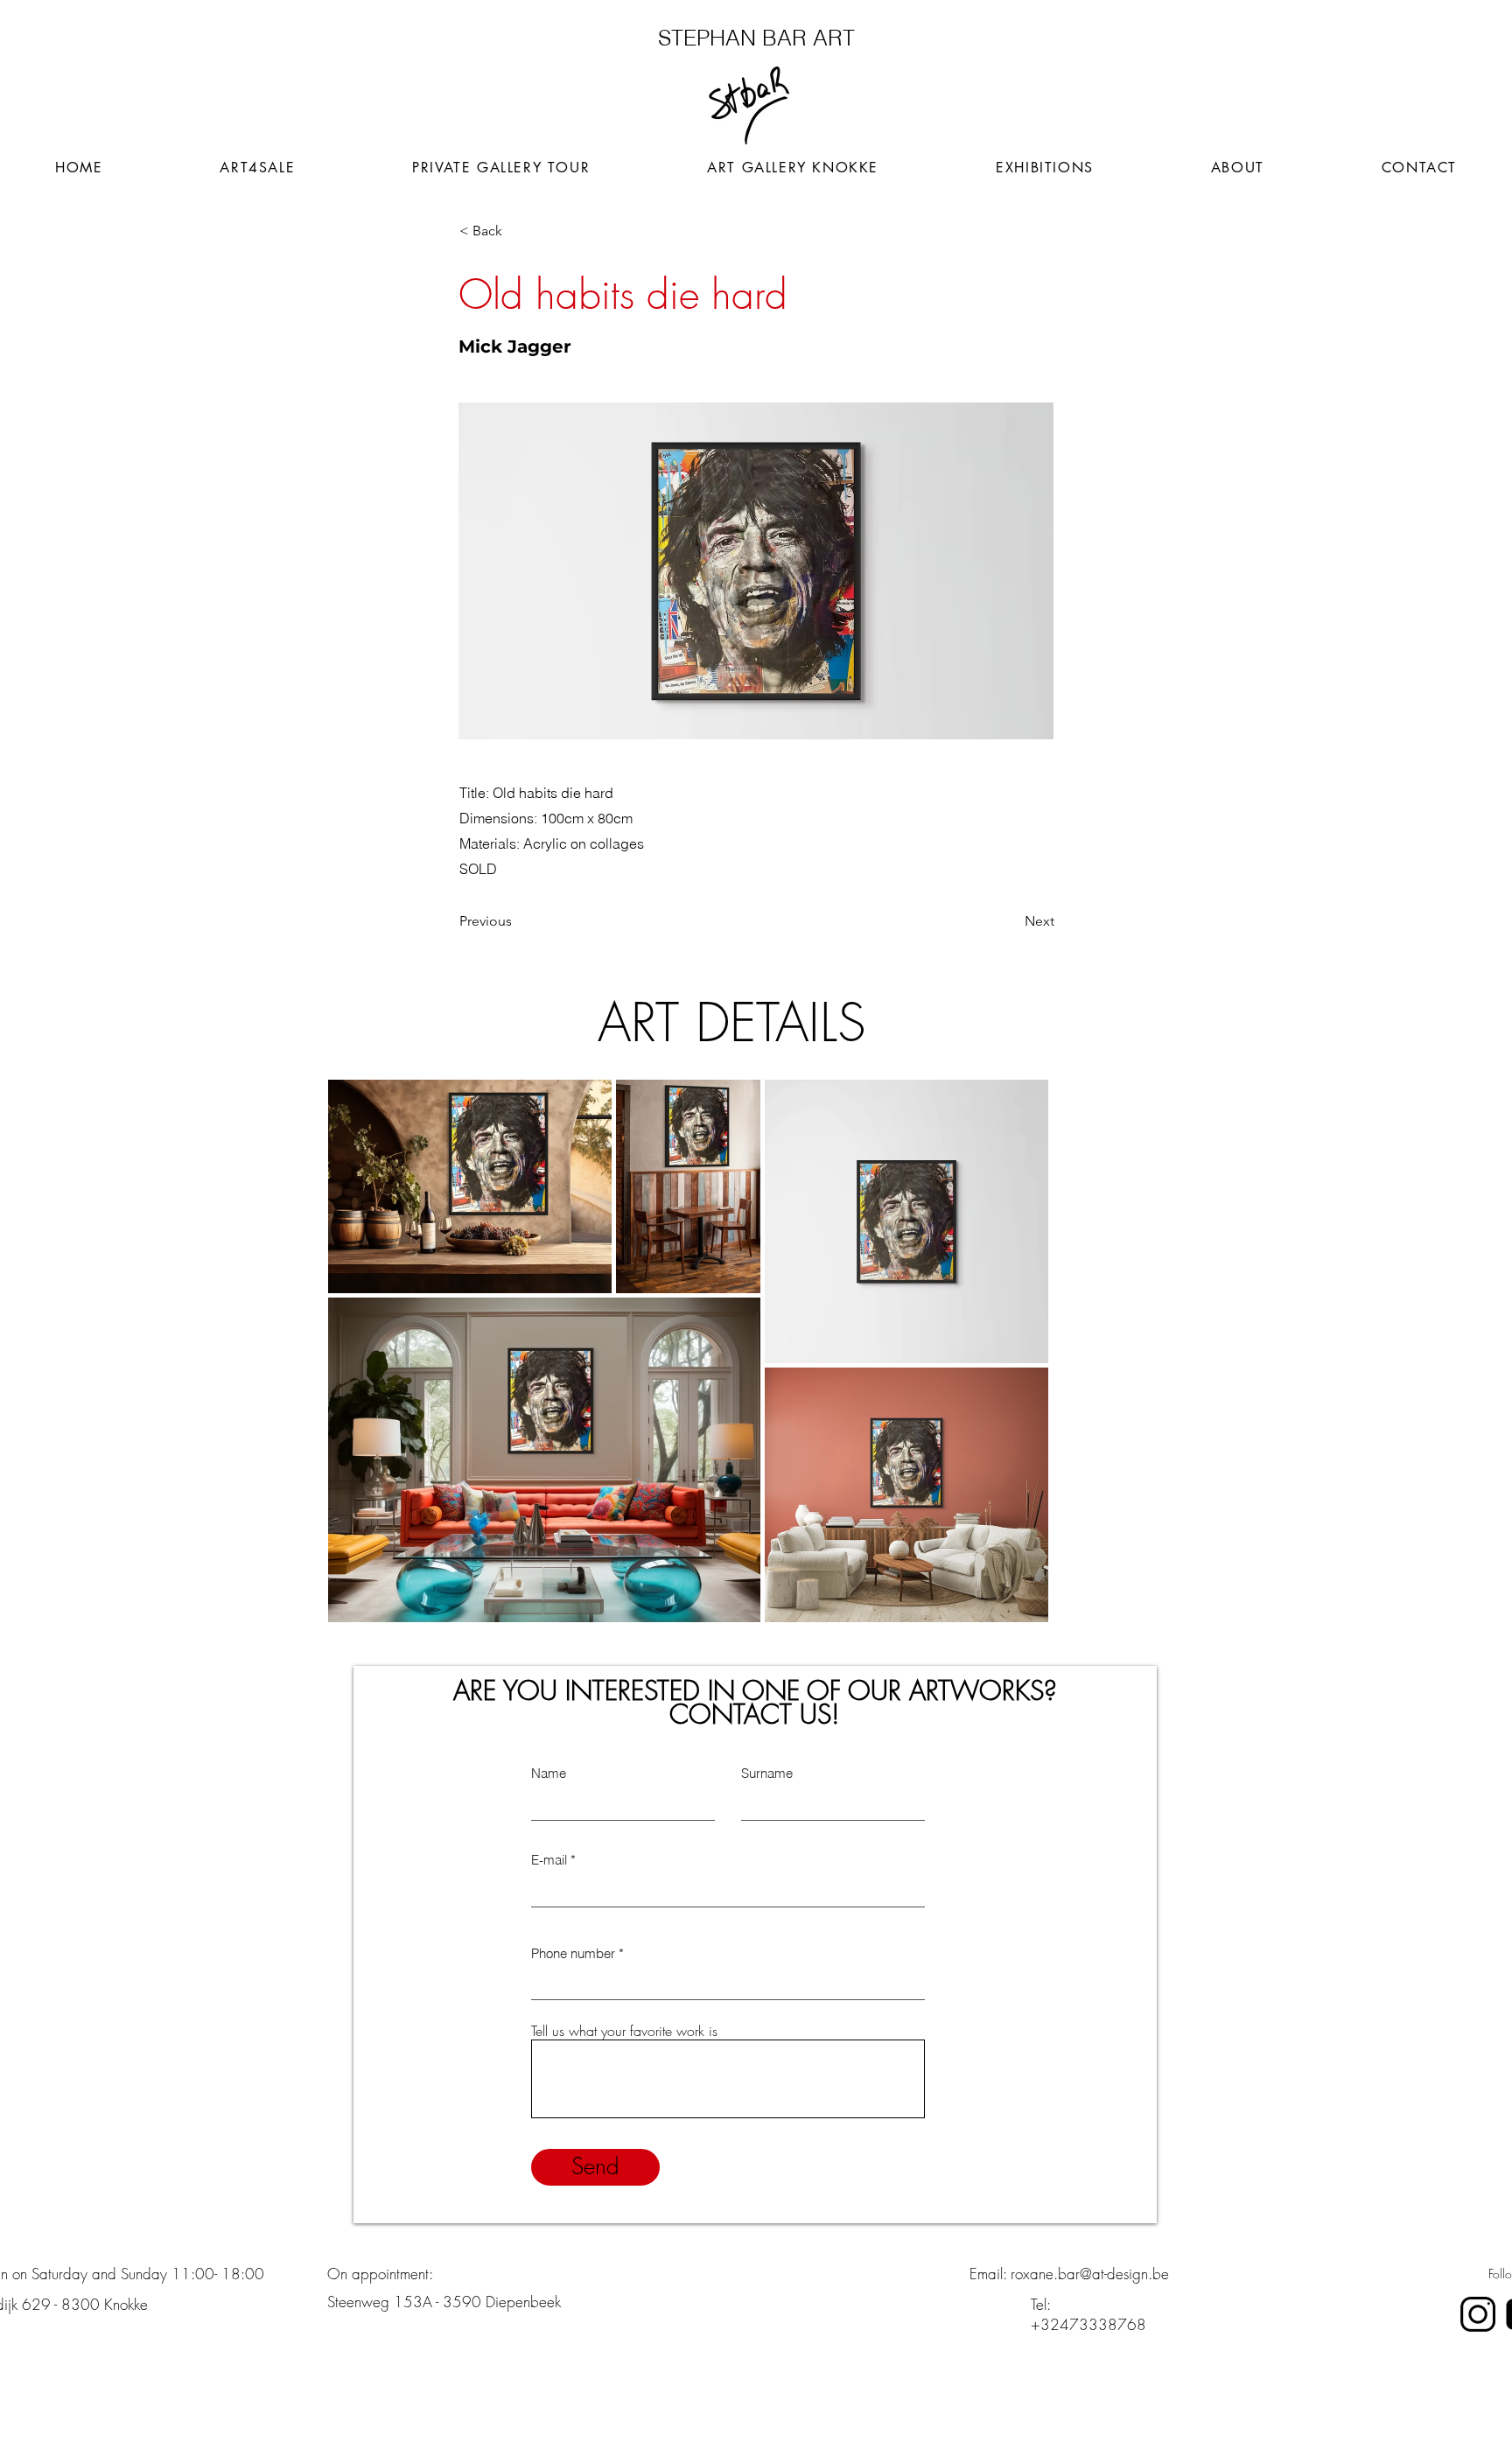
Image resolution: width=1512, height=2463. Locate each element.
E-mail (549, 1860)
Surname (767, 1773)
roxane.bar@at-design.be (1090, 2274)
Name (549, 1773)
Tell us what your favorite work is (624, 2031)
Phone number (573, 1953)
